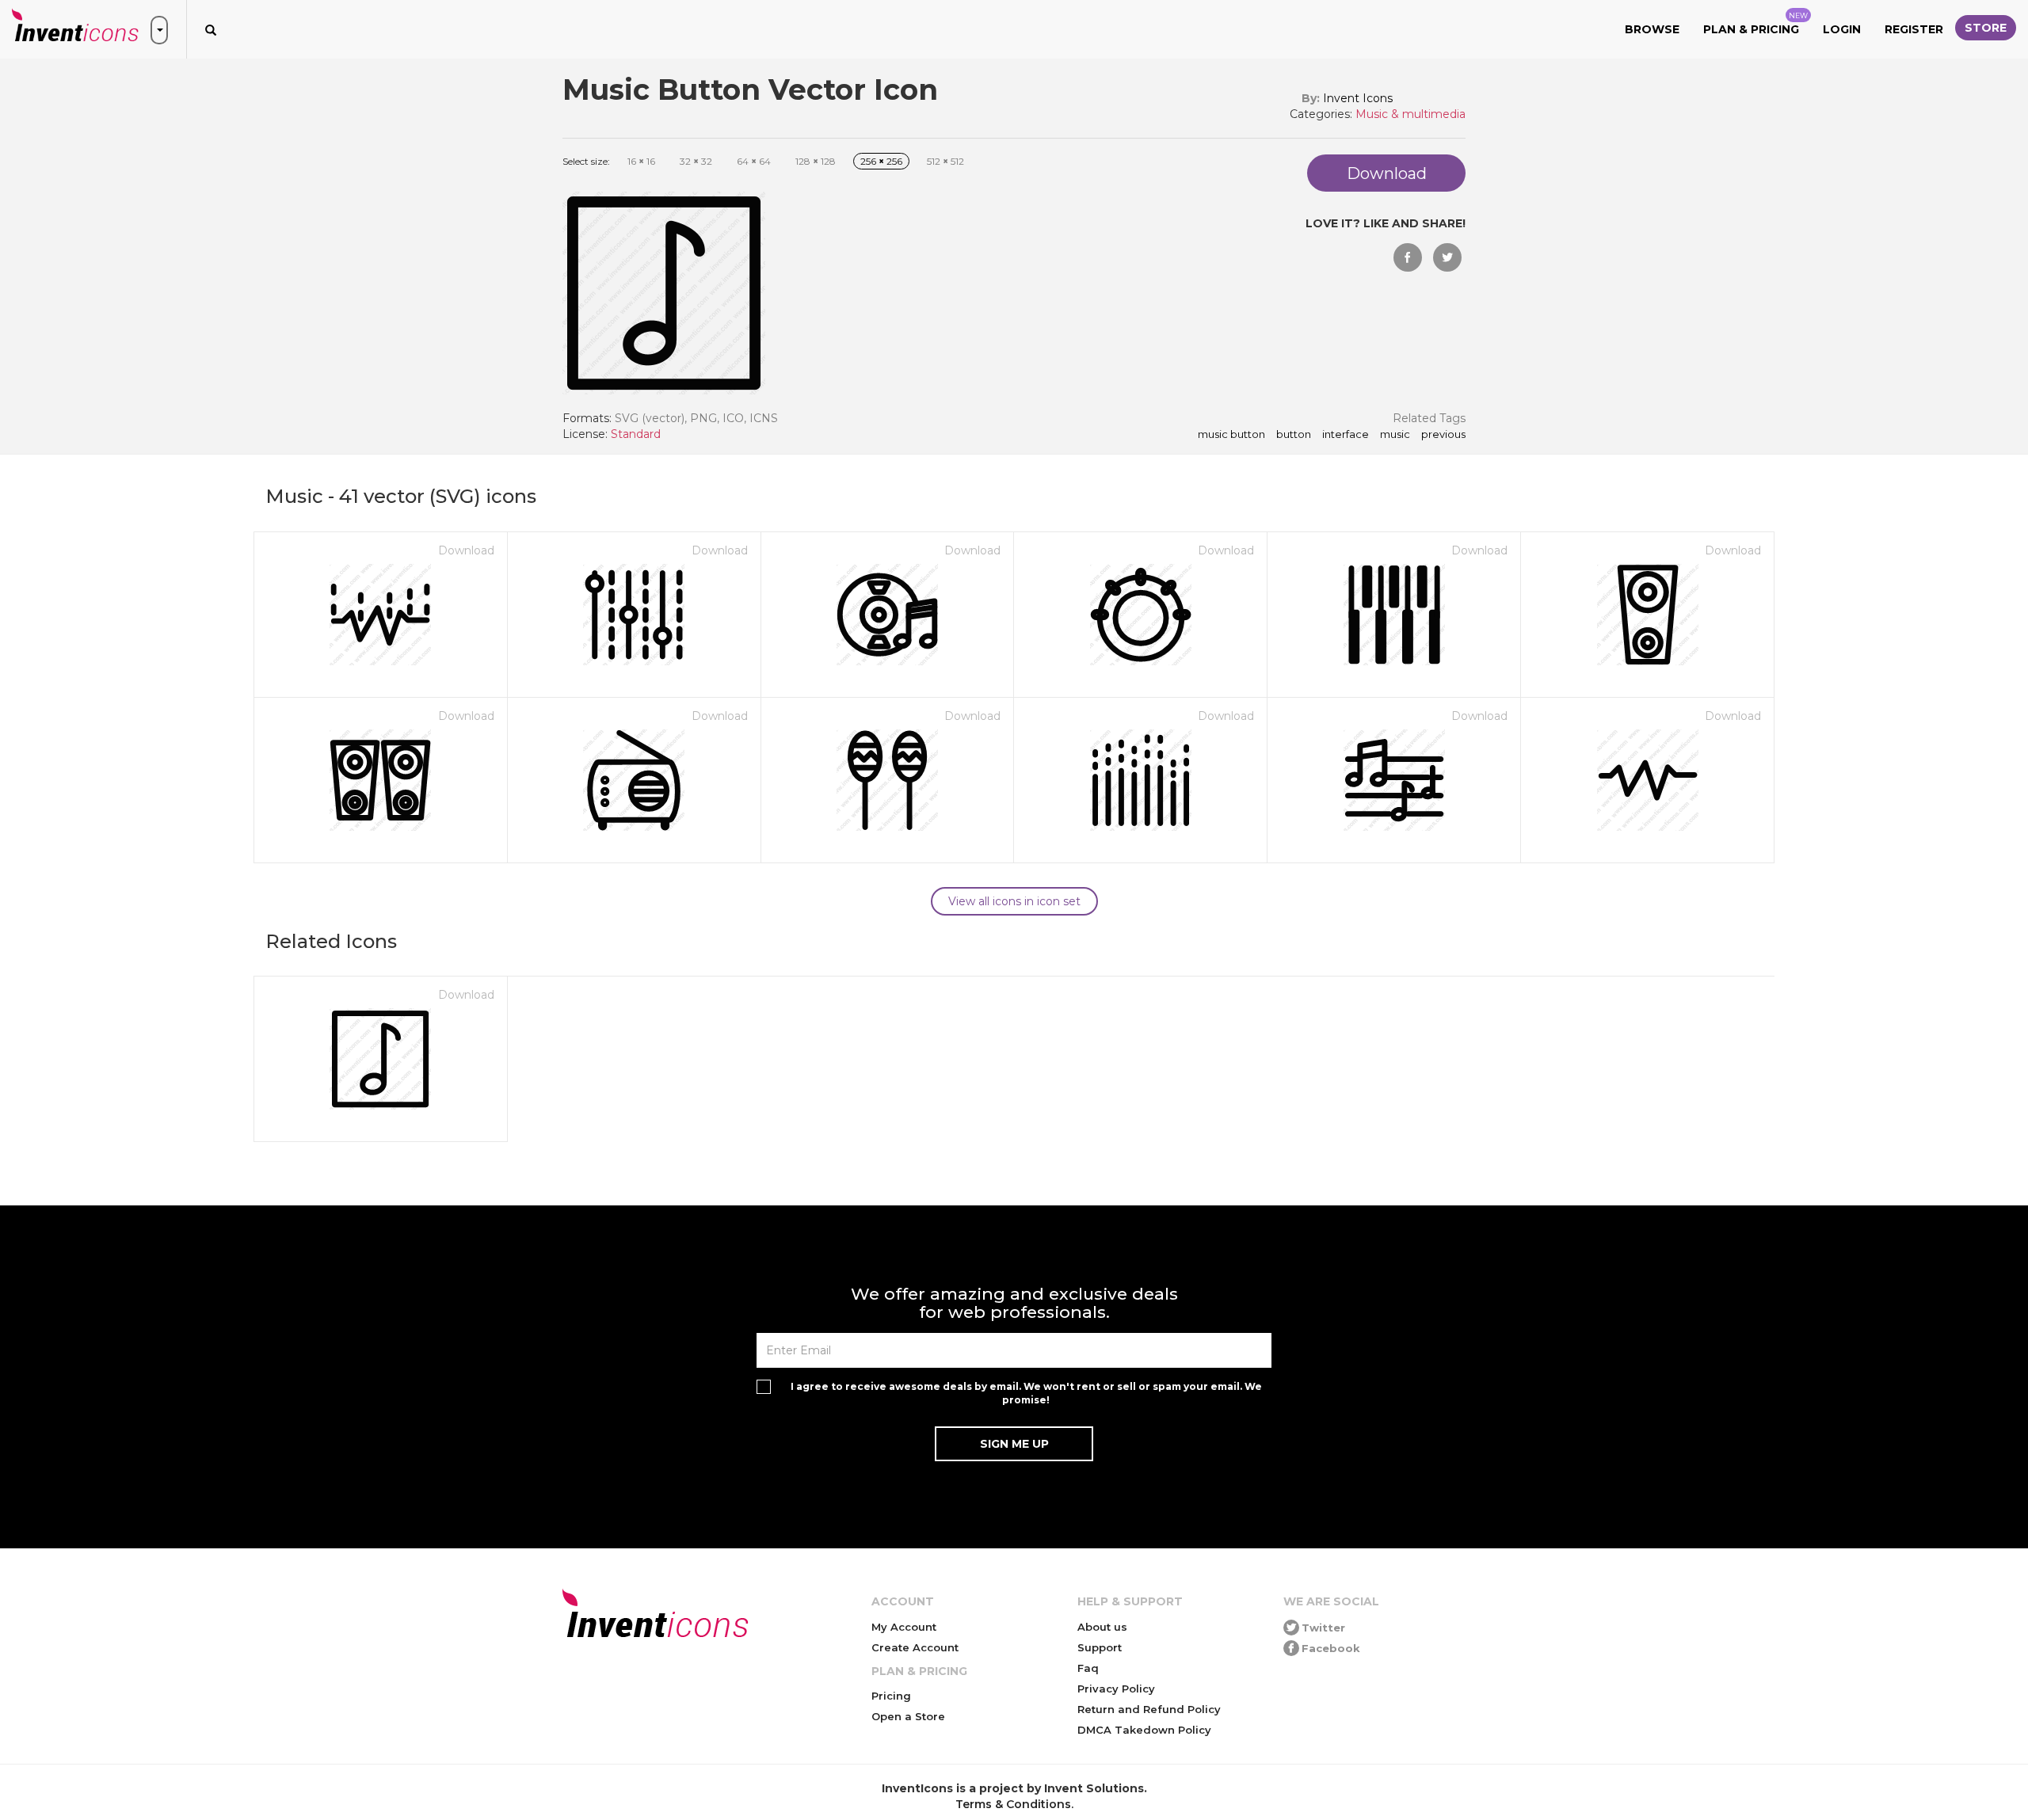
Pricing (891, 1696)
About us (1102, 1627)
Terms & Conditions (1013, 1804)
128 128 (816, 161)
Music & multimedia (1410, 114)
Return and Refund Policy (1149, 1709)
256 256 (881, 161)
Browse (1652, 29)
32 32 (696, 161)
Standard (636, 434)
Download (466, 550)
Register (1914, 29)
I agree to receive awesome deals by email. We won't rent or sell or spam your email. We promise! (1026, 1393)
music (1395, 435)
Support (1100, 1647)
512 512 (945, 161)
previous (1443, 435)
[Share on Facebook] (1408, 257)
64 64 (754, 161)
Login (1842, 29)
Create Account (915, 1647)
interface (1346, 435)
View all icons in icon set (1014, 901)
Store (1986, 28)
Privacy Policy (1116, 1689)
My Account (904, 1627)
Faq (1088, 1668)
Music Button (1231, 435)
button (1294, 435)
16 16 (641, 161)
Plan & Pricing (1755, 24)
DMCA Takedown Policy (1144, 1730)
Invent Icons (1358, 98)
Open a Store (908, 1716)
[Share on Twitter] (1447, 257)
